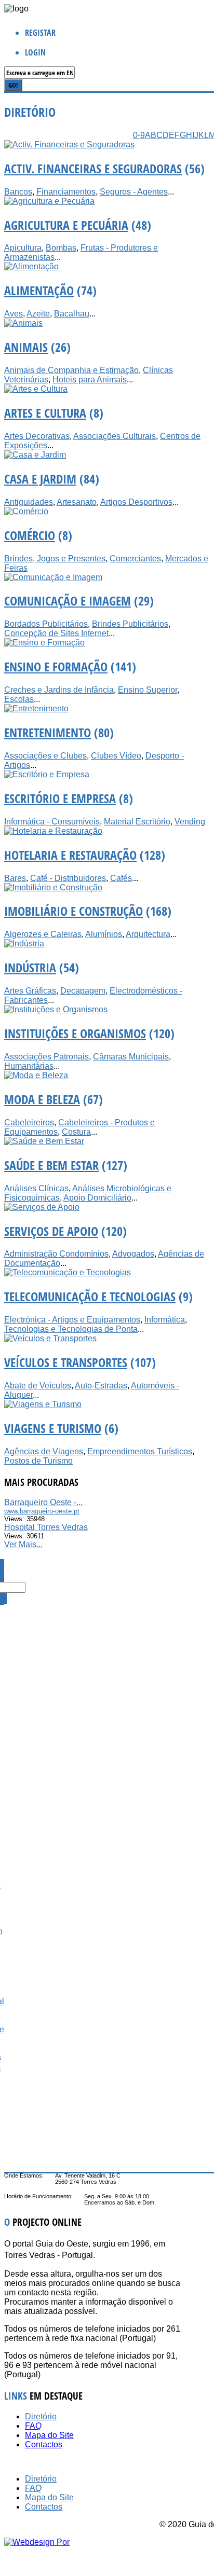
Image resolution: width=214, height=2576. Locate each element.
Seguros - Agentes (134, 192)
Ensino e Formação (56, 666)
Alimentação (39, 290)
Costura (76, 1132)
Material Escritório (137, 822)
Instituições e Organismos (75, 1033)
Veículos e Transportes (66, 1362)
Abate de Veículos (38, 1386)
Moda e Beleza (42, 1099)
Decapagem (83, 991)
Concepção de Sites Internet (56, 633)
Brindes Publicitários (130, 624)
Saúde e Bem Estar (51, 1165)
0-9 (139, 135)
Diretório (41, 2416)
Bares (15, 878)
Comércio (30, 535)
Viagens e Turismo (53, 1428)
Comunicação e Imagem (68, 601)
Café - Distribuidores (68, 878)
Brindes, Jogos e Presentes (55, 559)
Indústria (30, 967)
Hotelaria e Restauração (70, 855)
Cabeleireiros (29, 1122)
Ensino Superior (148, 690)
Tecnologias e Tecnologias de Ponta (71, 1329)
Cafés (121, 878)
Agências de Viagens (44, 1451)
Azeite (38, 314)
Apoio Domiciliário (97, 1198)
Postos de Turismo (38, 1461)
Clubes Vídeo (116, 756)
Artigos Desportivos (136, 502)
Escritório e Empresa (60, 798)
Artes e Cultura (45, 413)
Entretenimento (48, 732)
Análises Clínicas (36, 1188)
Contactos (44, 2444)
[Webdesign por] (37, 2542)
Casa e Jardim (40, 479)
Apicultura (23, 248)
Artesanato (77, 502)
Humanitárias (29, 1066)
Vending (190, 822)
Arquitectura (148, 934)
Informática (165, 1320)
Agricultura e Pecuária (66, 225)
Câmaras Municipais (131, 1057)
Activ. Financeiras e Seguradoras (93, 168)
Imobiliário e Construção (73, 911)
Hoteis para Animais (90, 380)
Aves (14, 314)
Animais (26, 347)
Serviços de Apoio (51, 1231)
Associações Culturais (115, 436)
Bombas (61, 248)
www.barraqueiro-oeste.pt (42, 1511)
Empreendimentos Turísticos (140, 1451)
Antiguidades (29, 502)
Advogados (133, 1254)
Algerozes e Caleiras (43, 934)
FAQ (33, 2426)
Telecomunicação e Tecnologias (90, 1296)
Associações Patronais (46, 1057)
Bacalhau (72, 314)
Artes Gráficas (30, 991)
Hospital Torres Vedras (46, 1527)
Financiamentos (66, 192)
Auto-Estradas (101, 1386)
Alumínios (104, 934)
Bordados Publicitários (46, 624)
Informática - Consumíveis (52, 822)
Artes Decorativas (37, 436)
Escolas (19, 699)
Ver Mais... (23, 1544)
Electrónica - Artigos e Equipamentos (72, 1320)
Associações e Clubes (45, 756)
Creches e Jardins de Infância (59, 690)
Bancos (18, 192)
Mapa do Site (49, 2435)
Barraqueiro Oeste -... (43, 1502)
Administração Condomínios (56, 1254)
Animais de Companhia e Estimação (71, 370)
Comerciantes (135, 559)
